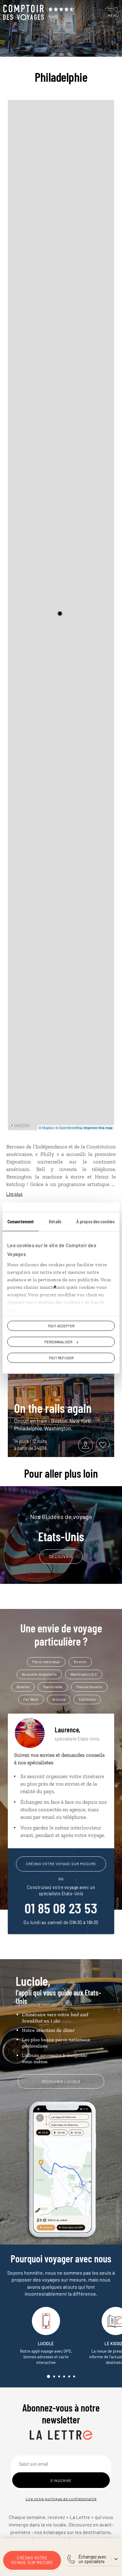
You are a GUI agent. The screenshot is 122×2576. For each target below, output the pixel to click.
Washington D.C (84, 1674)
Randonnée (53, 1687)
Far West (31, 1699)
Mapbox (48, 1127)
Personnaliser (58, 1342)
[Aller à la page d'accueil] (23, 13)
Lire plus (14, 1194)
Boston (80, 1662)
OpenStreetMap (71, 1127)
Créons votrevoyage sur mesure (32, 2560)
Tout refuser (61, 1358)
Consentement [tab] (21, 1221)
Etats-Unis (61, 1528)
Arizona (59, 1699)
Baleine (23, 1687)
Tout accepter (61, 1326)
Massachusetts (89, 1687)
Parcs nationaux (46, 1662)
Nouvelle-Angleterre (39, 1674)
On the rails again (53, 1408)
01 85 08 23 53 (61, 1908)
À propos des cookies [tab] (95, 1221)
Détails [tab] (55, 1221)
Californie (87, 1699)
